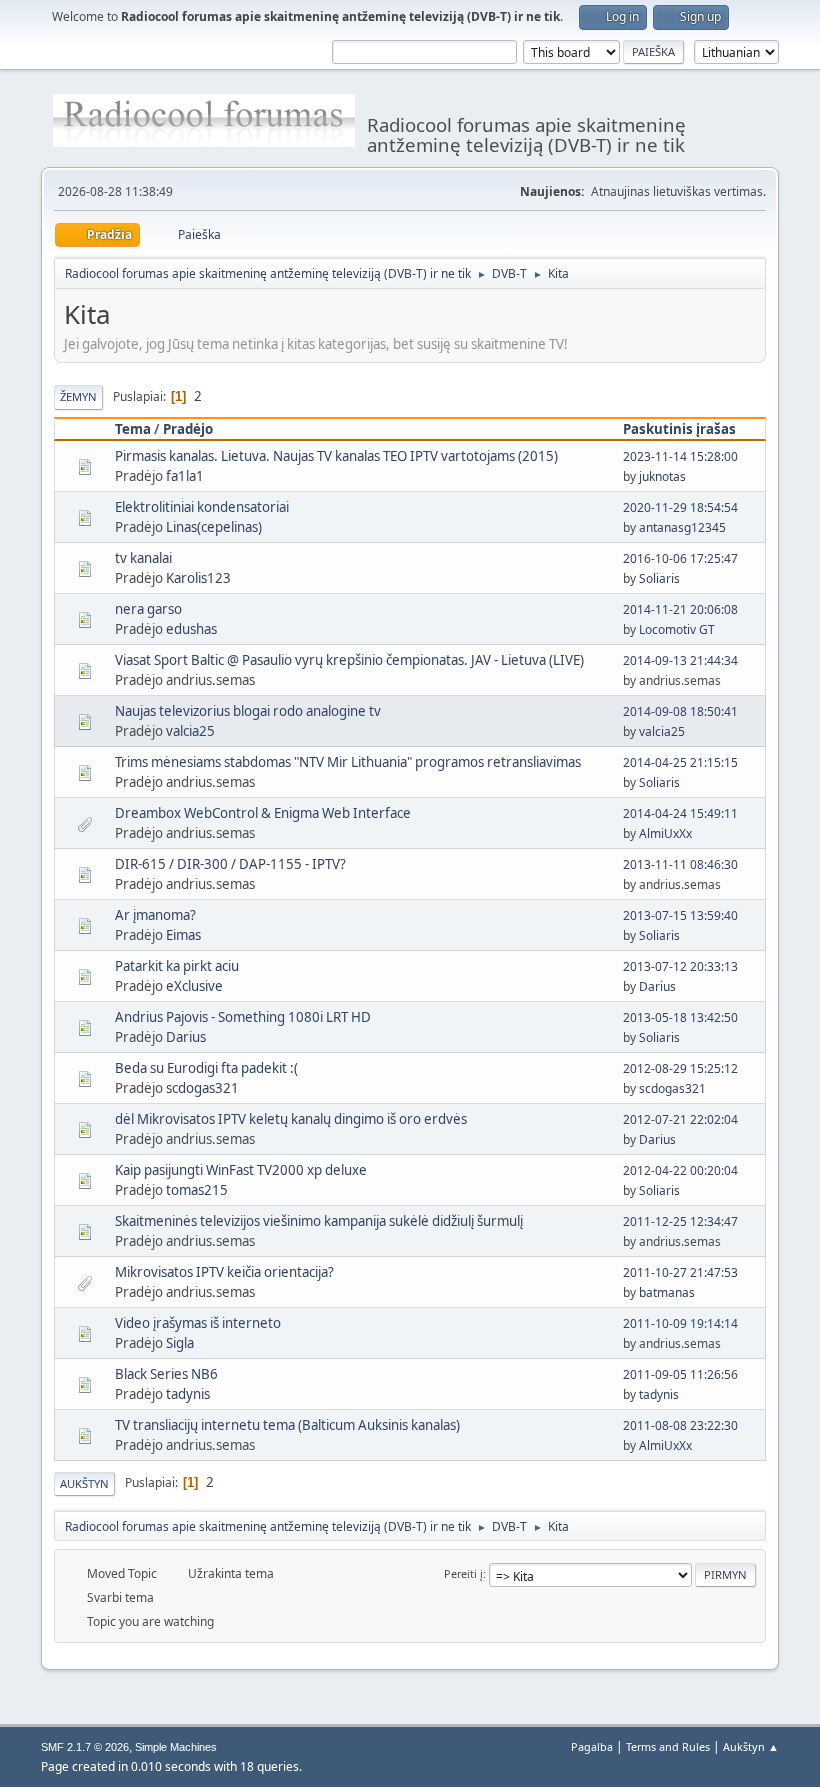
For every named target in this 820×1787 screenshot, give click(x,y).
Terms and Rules (668, 1746)
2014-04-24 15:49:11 (680, 813)
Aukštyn (84, 1483)
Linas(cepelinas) (214, 527)
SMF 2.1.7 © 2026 (85, 1747)
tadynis (188, 1394)
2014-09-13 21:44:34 (680, 660)
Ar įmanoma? (155, 915)
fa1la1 (185, 476)
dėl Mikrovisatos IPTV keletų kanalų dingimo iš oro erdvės (291, 1119)
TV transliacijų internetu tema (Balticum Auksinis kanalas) (287, 1425)
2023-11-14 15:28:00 (680, 456)
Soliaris (659, 578)
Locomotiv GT (677, 629)
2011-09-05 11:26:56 (680, 1374)
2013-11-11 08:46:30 (680, 864)
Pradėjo (188, 429)
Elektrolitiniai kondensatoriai (202, 507)
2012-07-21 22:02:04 (680, 1119)
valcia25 (190, 731)
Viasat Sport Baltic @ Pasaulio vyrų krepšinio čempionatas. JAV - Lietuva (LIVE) (349, 660)
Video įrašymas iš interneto (198, 1323)
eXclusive (194, 986)
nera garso (148, 609)
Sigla (180, 1343)
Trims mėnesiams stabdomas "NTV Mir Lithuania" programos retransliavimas (348, 762)
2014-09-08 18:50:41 (680, 711)
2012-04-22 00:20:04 (680, 1170)
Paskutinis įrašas (679, 429)
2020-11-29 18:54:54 (680, 507)
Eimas (183, 935)
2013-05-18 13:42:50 (680, 1017)
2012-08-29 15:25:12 (680, 1068)
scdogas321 (202, 1088)
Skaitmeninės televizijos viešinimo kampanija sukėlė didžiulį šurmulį (319, 1221)
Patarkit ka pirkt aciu (177, 966)
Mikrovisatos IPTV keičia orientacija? (224, 1272)
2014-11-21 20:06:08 (680, 609)
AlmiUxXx (665, 833)
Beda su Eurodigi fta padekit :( (206, 1068)
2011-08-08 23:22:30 (680, 1425)
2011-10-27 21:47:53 (680, 1272)
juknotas (662, 476)
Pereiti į (463, 1573)
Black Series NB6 (166, 1374)
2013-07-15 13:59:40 (680, 915)
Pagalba (592, 1746)
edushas (191, 629)
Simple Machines (176, 1747)
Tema (133, 429)
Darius (657, 986)
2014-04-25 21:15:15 (680, 762)
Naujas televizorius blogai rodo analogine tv (248, 711)
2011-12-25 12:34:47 (680, 1221)
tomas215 (197, 1190)
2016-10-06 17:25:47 (680, 558)
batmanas (667, 1292)
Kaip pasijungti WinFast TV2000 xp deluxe (241, 1170)
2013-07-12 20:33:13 (680, 966)
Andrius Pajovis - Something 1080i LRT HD (243, 1017)
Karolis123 (198, 578)
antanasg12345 (682, 527)
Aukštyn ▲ (751, 1746)
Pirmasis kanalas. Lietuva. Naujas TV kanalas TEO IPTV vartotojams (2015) (336, 456)
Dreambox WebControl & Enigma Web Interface (263, 813)
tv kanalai (143, 558)
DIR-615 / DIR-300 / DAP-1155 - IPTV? (230, 864)
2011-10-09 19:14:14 (680, 1323)
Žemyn (78, 396)
